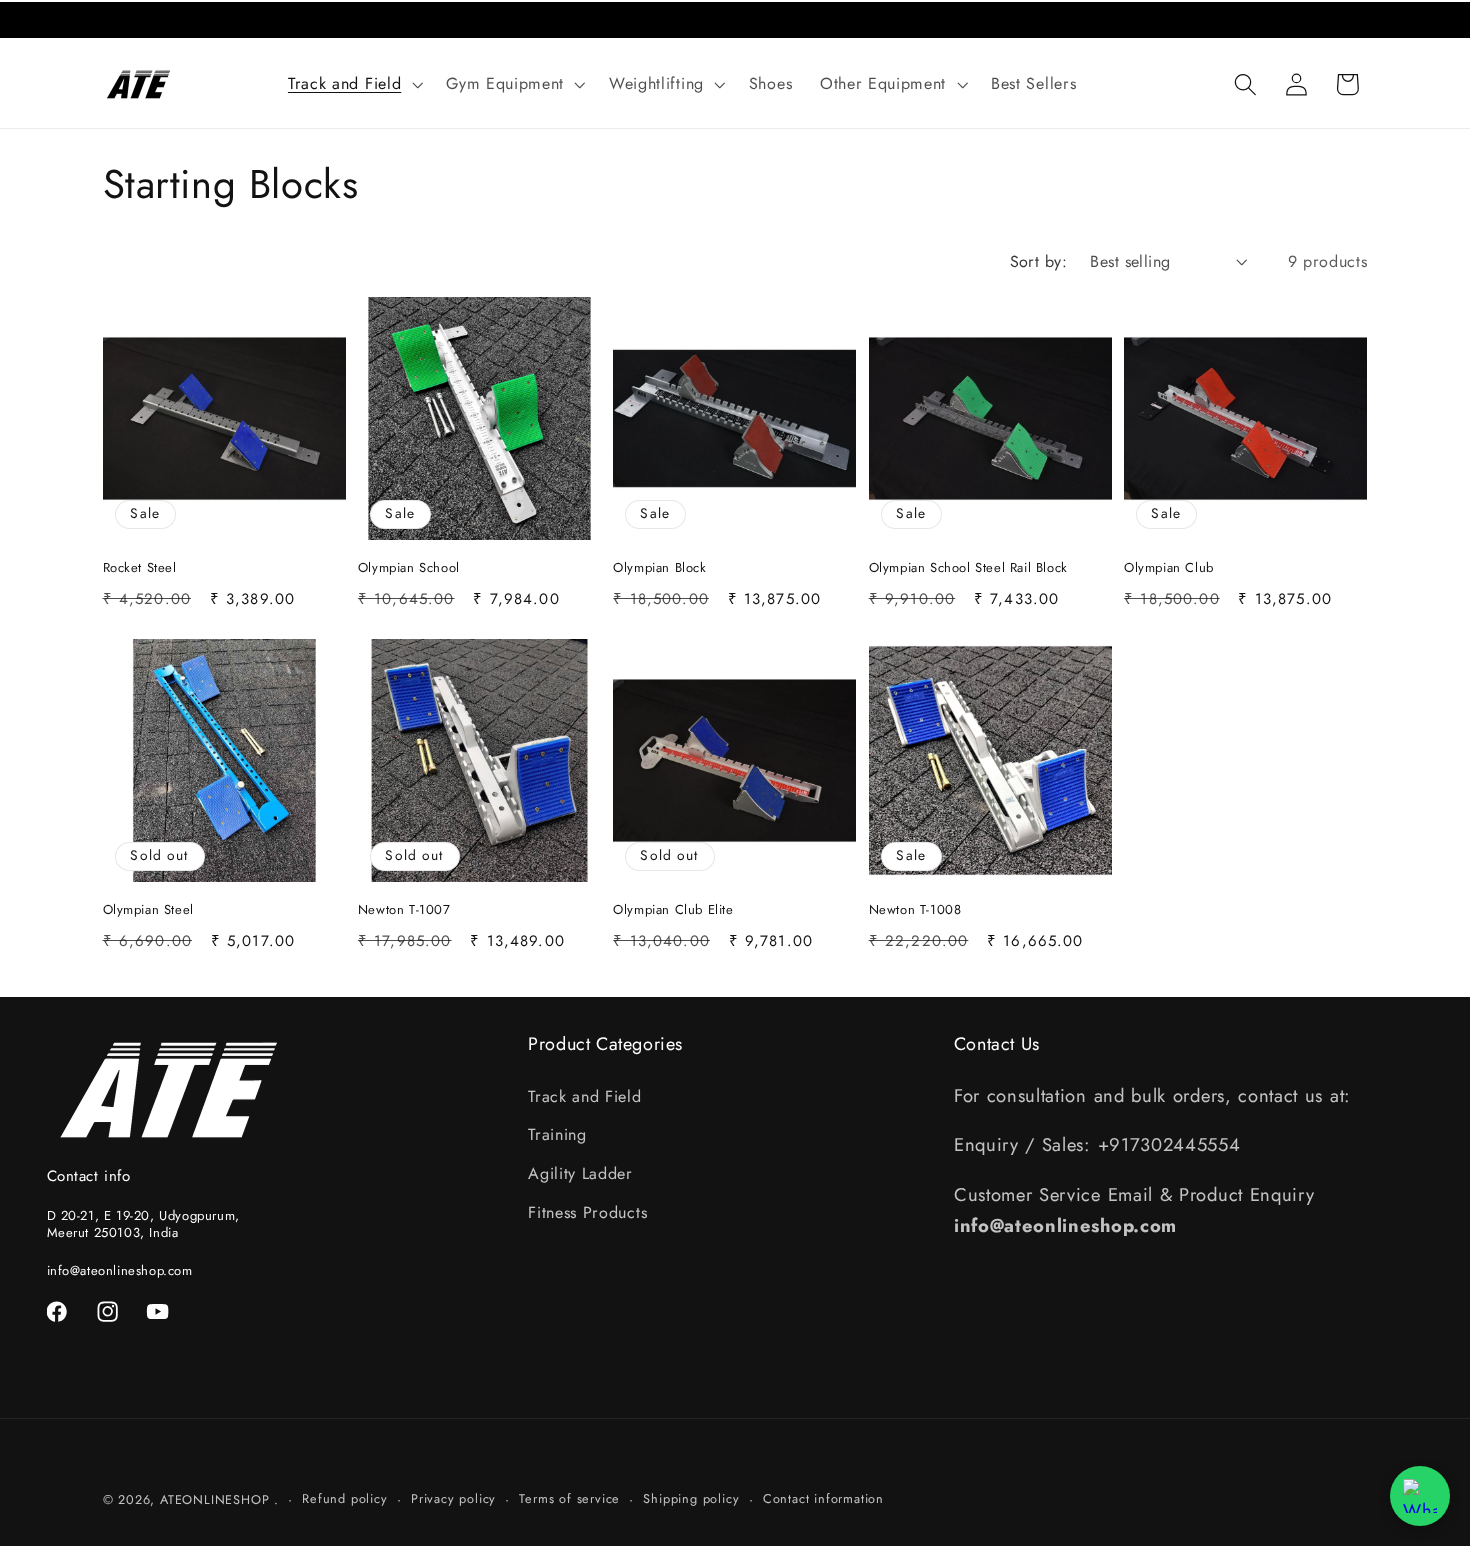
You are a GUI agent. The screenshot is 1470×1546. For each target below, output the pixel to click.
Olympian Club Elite (673, 910)
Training (557, 1134)
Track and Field (584, 1096)
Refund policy (344, 1498)
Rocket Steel (140, 568)
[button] (353, 84)
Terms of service (569, 1498)
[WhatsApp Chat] (1420, 1496)
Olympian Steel (148, 910)
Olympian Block (659, 568)
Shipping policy (691, 1498)
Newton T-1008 (915, 910)
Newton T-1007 (404, 910)
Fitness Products (587, 1212)
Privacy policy (453, 1498)
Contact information (823, 1498)
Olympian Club (1169, 568)
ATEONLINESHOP (214, 1499)
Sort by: (1039, 261)
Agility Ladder (580, 1173)
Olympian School (409, 568)
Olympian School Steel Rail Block (968, 568)
